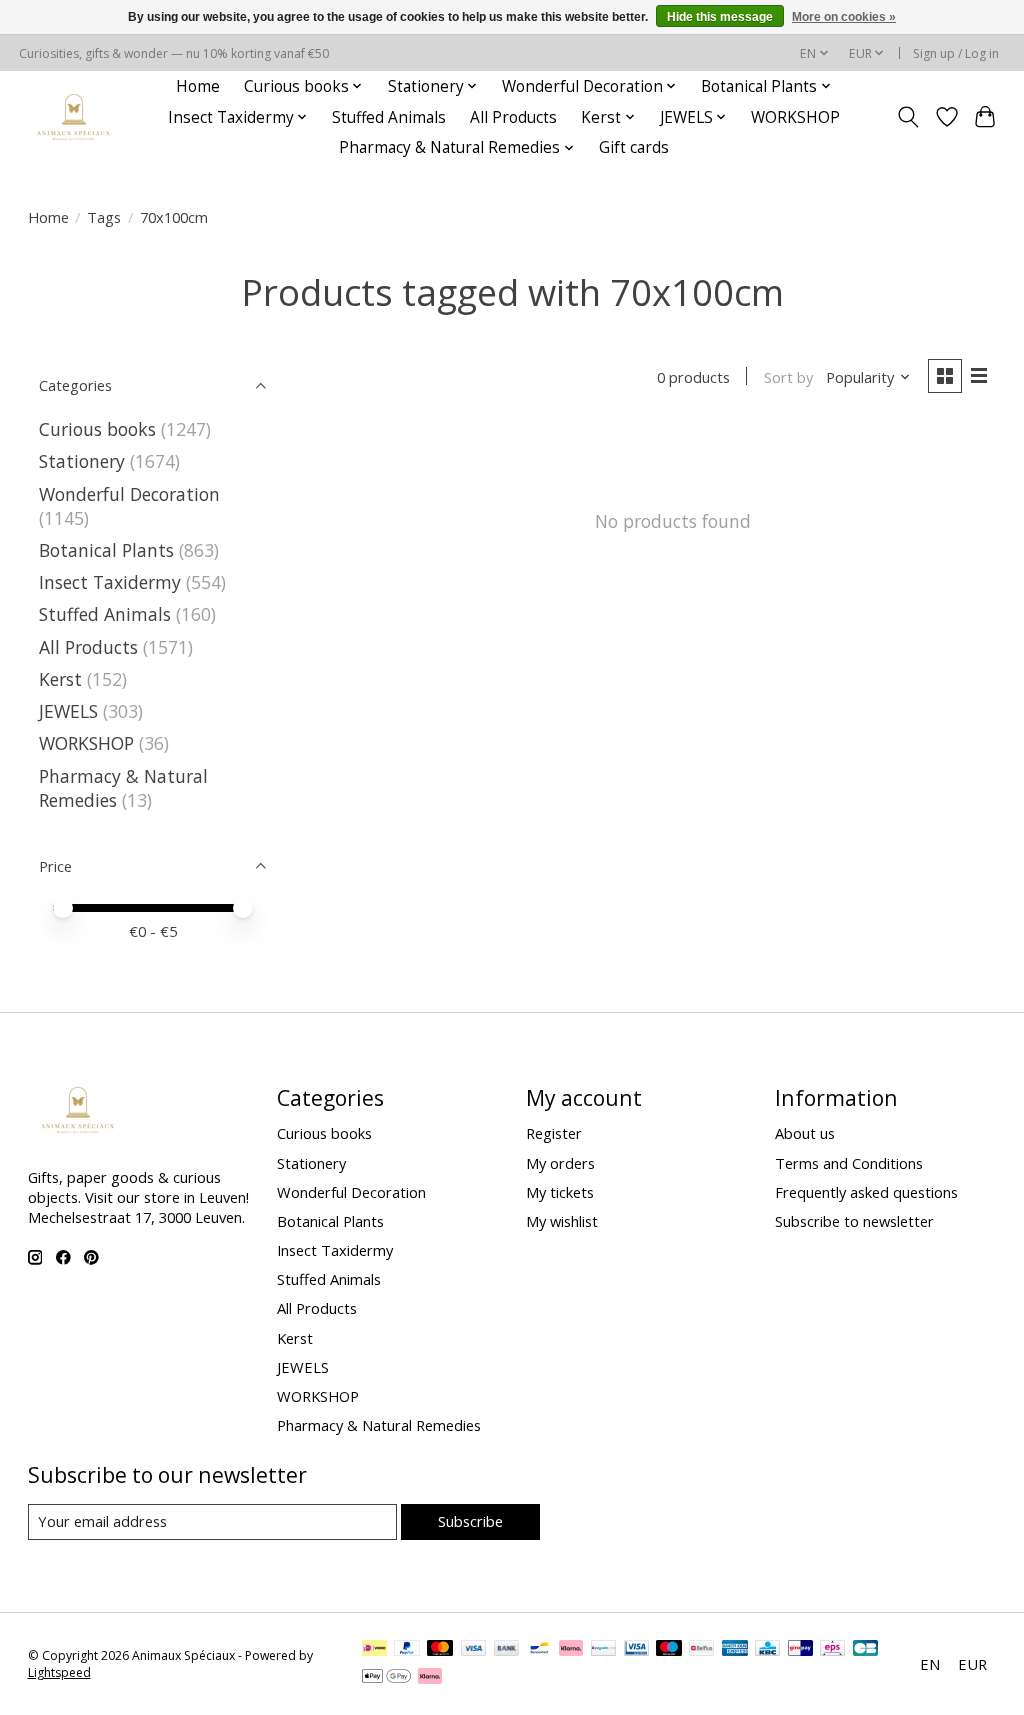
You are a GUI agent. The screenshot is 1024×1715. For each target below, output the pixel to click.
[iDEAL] (374, 1650)
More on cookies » (844, 17)
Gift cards (634, 147)
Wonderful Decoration (129, 494)
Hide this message (720, 17)
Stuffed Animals (389, 117)
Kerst (60, 679)
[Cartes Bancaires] (865, 1650)
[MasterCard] (440, 1650)
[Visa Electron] (636, 1650)
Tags (104, 217)
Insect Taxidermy (110, 582)
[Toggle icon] (907, 117)
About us (805, 1133)
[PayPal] (407, 1650)
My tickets (560, 1192)
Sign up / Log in (956, 53)
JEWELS (68, 711)
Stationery (82, 461)
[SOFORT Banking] (571, 1650)
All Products (513, 117)
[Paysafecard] (603, 1650)
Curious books (97, 429)
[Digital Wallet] (386, 1678)
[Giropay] (800, 1650)
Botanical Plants (106, 550)
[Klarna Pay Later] (430, 1678)
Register (554, 1133)
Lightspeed (59, 1672)
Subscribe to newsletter (854, 1221)
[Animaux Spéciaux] (74, 117)
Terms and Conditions (849, 1163)
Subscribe (470, 1521)
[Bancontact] (539, 1650)
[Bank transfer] (507, 1650)
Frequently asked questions (866, 1192)
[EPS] (832, 1650)
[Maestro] (669, 1650)
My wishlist (562, 1221)
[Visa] (474, 1650)
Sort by (788, 377)
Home (198, 86)
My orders (560, 1163)
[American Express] (735, 1650)
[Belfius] (701, 1650)
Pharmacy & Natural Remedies (379, 1425)
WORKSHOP (795, 117)
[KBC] (767, 1650)
